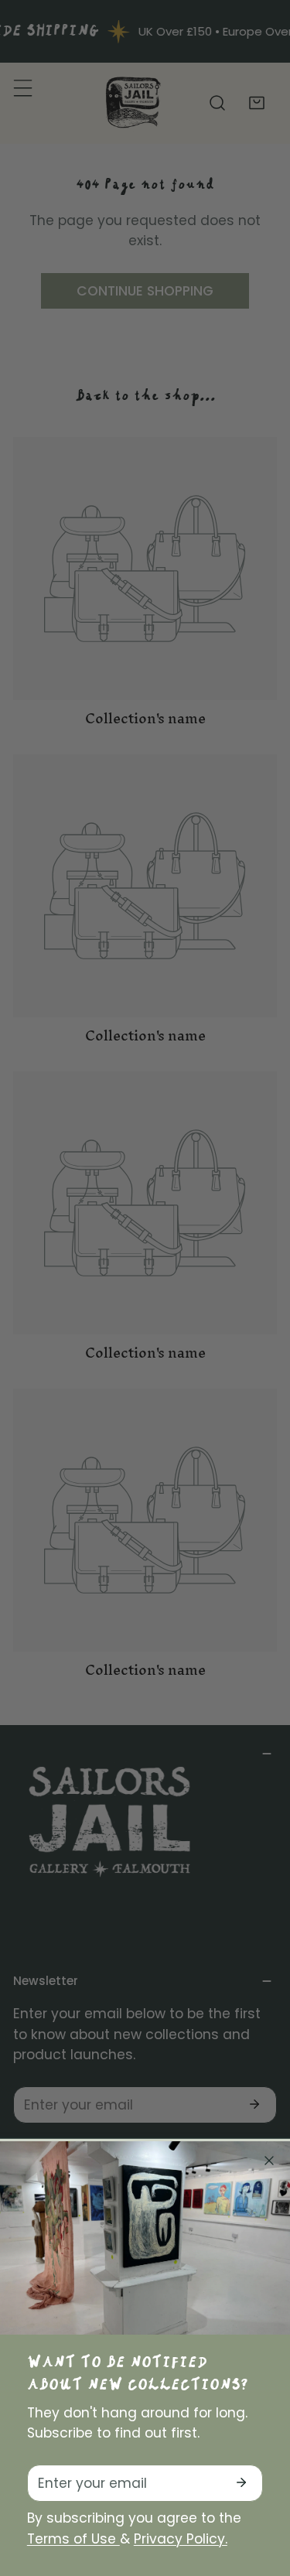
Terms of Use (73, 2539)
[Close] (269, 2161)
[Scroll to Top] (260, 2492)
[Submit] (241, 2482)
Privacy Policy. (181, 2539)
